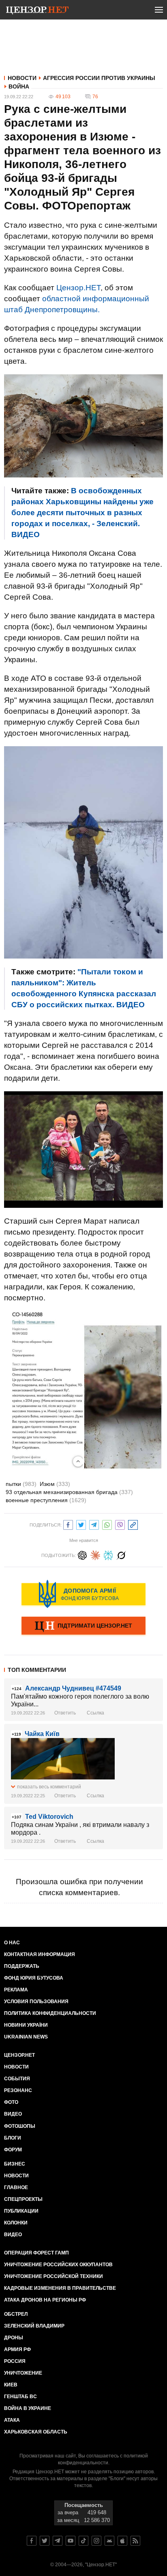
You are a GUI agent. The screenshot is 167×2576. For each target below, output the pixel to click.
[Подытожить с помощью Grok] (121, 1554)
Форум (13, 2150)
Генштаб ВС (20, 2397)
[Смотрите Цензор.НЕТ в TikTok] (83, 2541)
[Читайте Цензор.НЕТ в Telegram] (58, 2541)
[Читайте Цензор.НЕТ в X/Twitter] (45, 2541)
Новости (22, 78)
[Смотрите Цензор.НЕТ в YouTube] (71, 2541)
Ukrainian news (26, 2037)
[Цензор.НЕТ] (37, 11)
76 (95, 97)
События (17, 2079)
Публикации (21, 2211)
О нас (12, 1943)
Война (19, 86)
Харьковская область (36, 2432)
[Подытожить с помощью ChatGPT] (82, 1554)
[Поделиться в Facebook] (68, 1524)
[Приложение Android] (109, 2541)
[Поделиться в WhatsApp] (107, 1524)
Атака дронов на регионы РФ (45, 2300)
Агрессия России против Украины (99, 78)
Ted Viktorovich (49, 1817)
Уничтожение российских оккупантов (58, 2265)
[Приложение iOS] (122, 2541)
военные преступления (46, 1500)
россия (15, 2361)
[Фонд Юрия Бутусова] (83, 1594)
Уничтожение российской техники (54, 2276)
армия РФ (17, 2349)
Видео (13, 2114)
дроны (14, 2338)
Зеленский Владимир (34, 2326)
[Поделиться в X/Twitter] (81, 1524)
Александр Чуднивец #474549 (73, 1688)
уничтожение (23, 2373)
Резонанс (18, 2090)
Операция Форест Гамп (36, 2253)
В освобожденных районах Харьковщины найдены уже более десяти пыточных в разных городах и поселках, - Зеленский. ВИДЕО (82, 513)
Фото (11, 2102)
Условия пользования (36, 2002)
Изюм (55, 1484)
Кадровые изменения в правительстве (60, 2288)
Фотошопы (20, 2126)
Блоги (13, 2138)
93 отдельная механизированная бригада (69, 1492)
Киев (11, 2385)
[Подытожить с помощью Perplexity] (108, 1554)
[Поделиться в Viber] (120, 1524)
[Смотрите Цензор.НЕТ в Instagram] (96, 2541)
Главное (16, 2187)
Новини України (26, 2025)
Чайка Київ (42, 1734)
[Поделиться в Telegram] (94, 1524)
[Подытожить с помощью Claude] (95, 1554)
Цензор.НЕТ (78, 288)
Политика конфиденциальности (50, 2013)
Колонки (16, 2223)
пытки (21, 1484)
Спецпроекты (23, 2199)
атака (12, 2420)
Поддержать (22, 1966)
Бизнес (15, 2164)
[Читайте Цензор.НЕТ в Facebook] (32, 2541)
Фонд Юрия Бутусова (34, 1978)
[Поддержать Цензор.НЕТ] (83, 1626)
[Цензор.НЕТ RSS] (135, 2541)
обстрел (16, 2314)
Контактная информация (40, 1954)
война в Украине (28, 2408)
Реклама (16, 1990)
